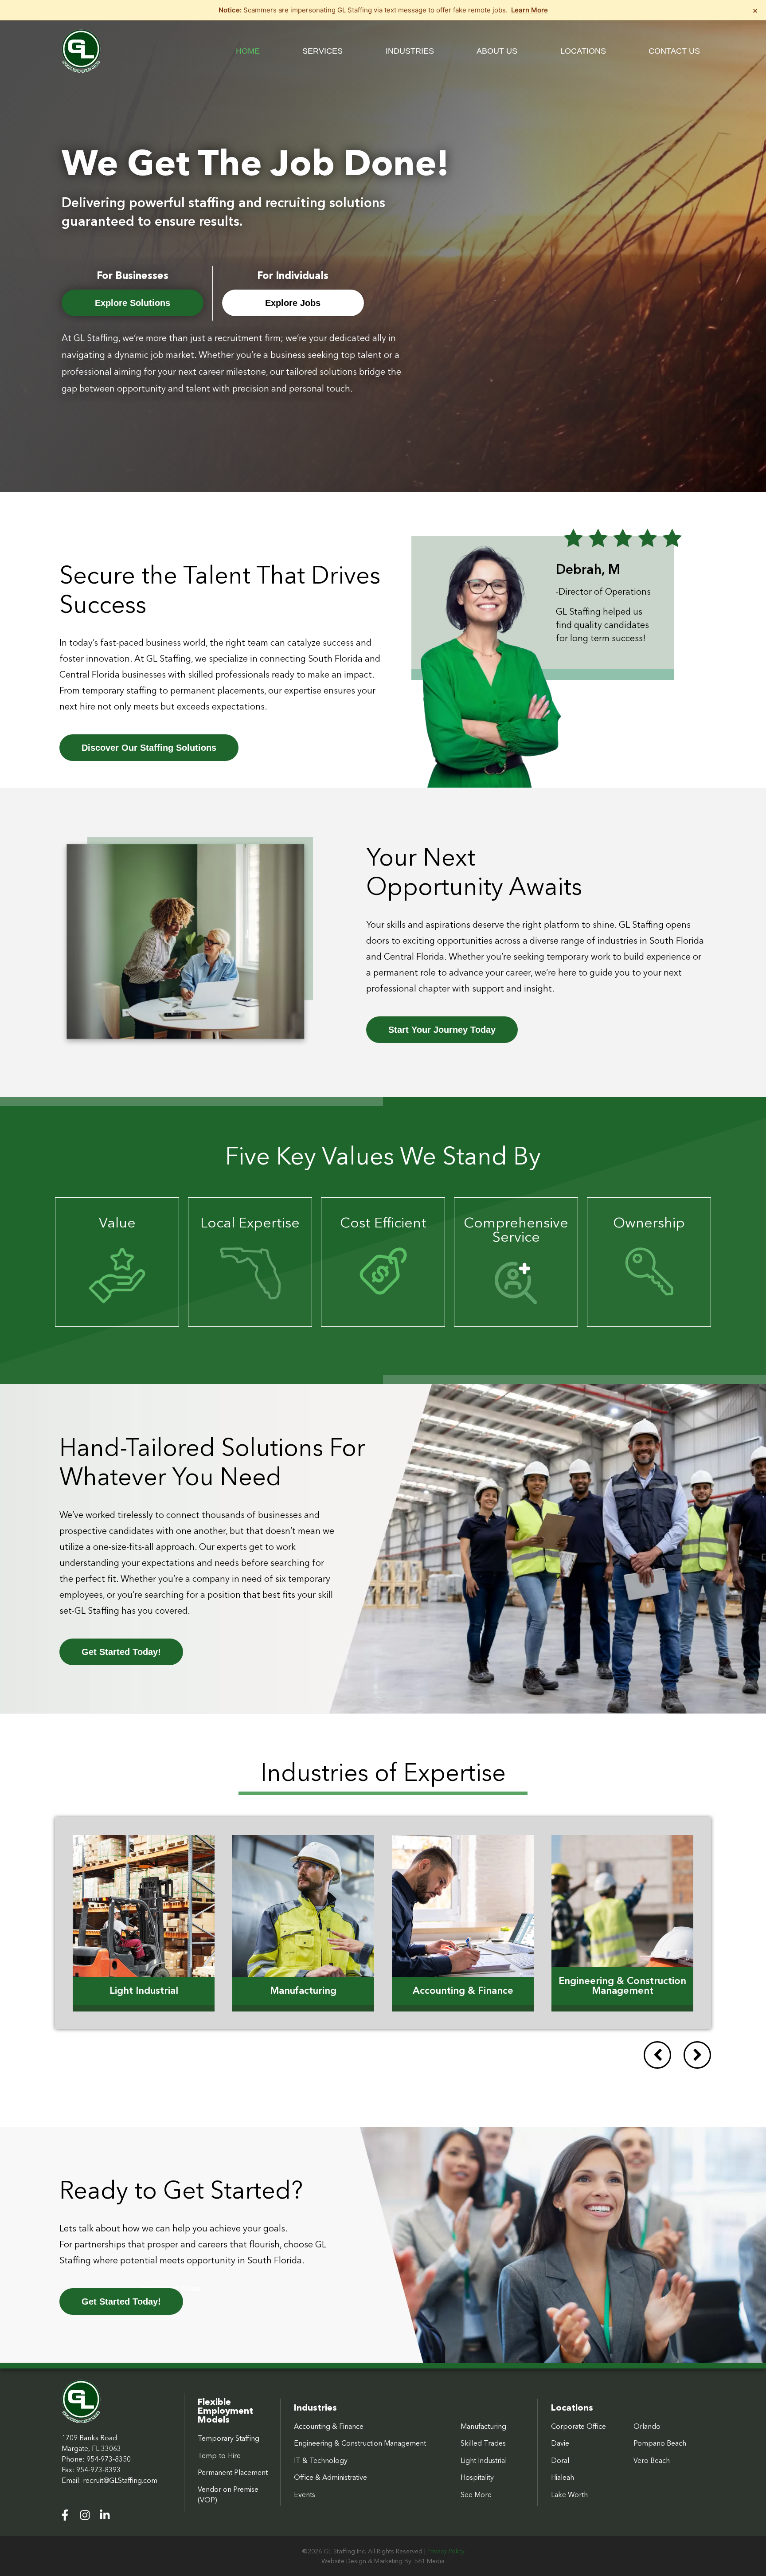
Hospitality (477, 2477)
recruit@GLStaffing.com (120, 2480)
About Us (497, 51)
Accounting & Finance (329, 2426)
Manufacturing (483, 2426)
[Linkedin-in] (105, 2515)
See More (476, 2494)
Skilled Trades (483, 2443)
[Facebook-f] (65, 2515)
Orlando (647, 2426)
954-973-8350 (109, 2459)
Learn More (530, 10)
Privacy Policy (446, 2551)
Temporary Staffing (229, 2438)
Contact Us (674, 51)
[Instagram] (85, 2515)
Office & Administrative (330, 2477)
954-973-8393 (98, 2470)
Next (697, 2055)
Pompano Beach (660, 2443)
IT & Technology (321, 2460)
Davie (560, 2443)
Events (305, 2494)
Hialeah (563, 2477)
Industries (410, 51)
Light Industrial (484, 2460)
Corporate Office (578, 2426)
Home (248, 51)
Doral (560, 2460)
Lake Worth (569, 2494)
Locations (583, 51)
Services (322, 51)
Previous (657, 2055)
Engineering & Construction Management (360, 2443)
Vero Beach (652, 2460)
